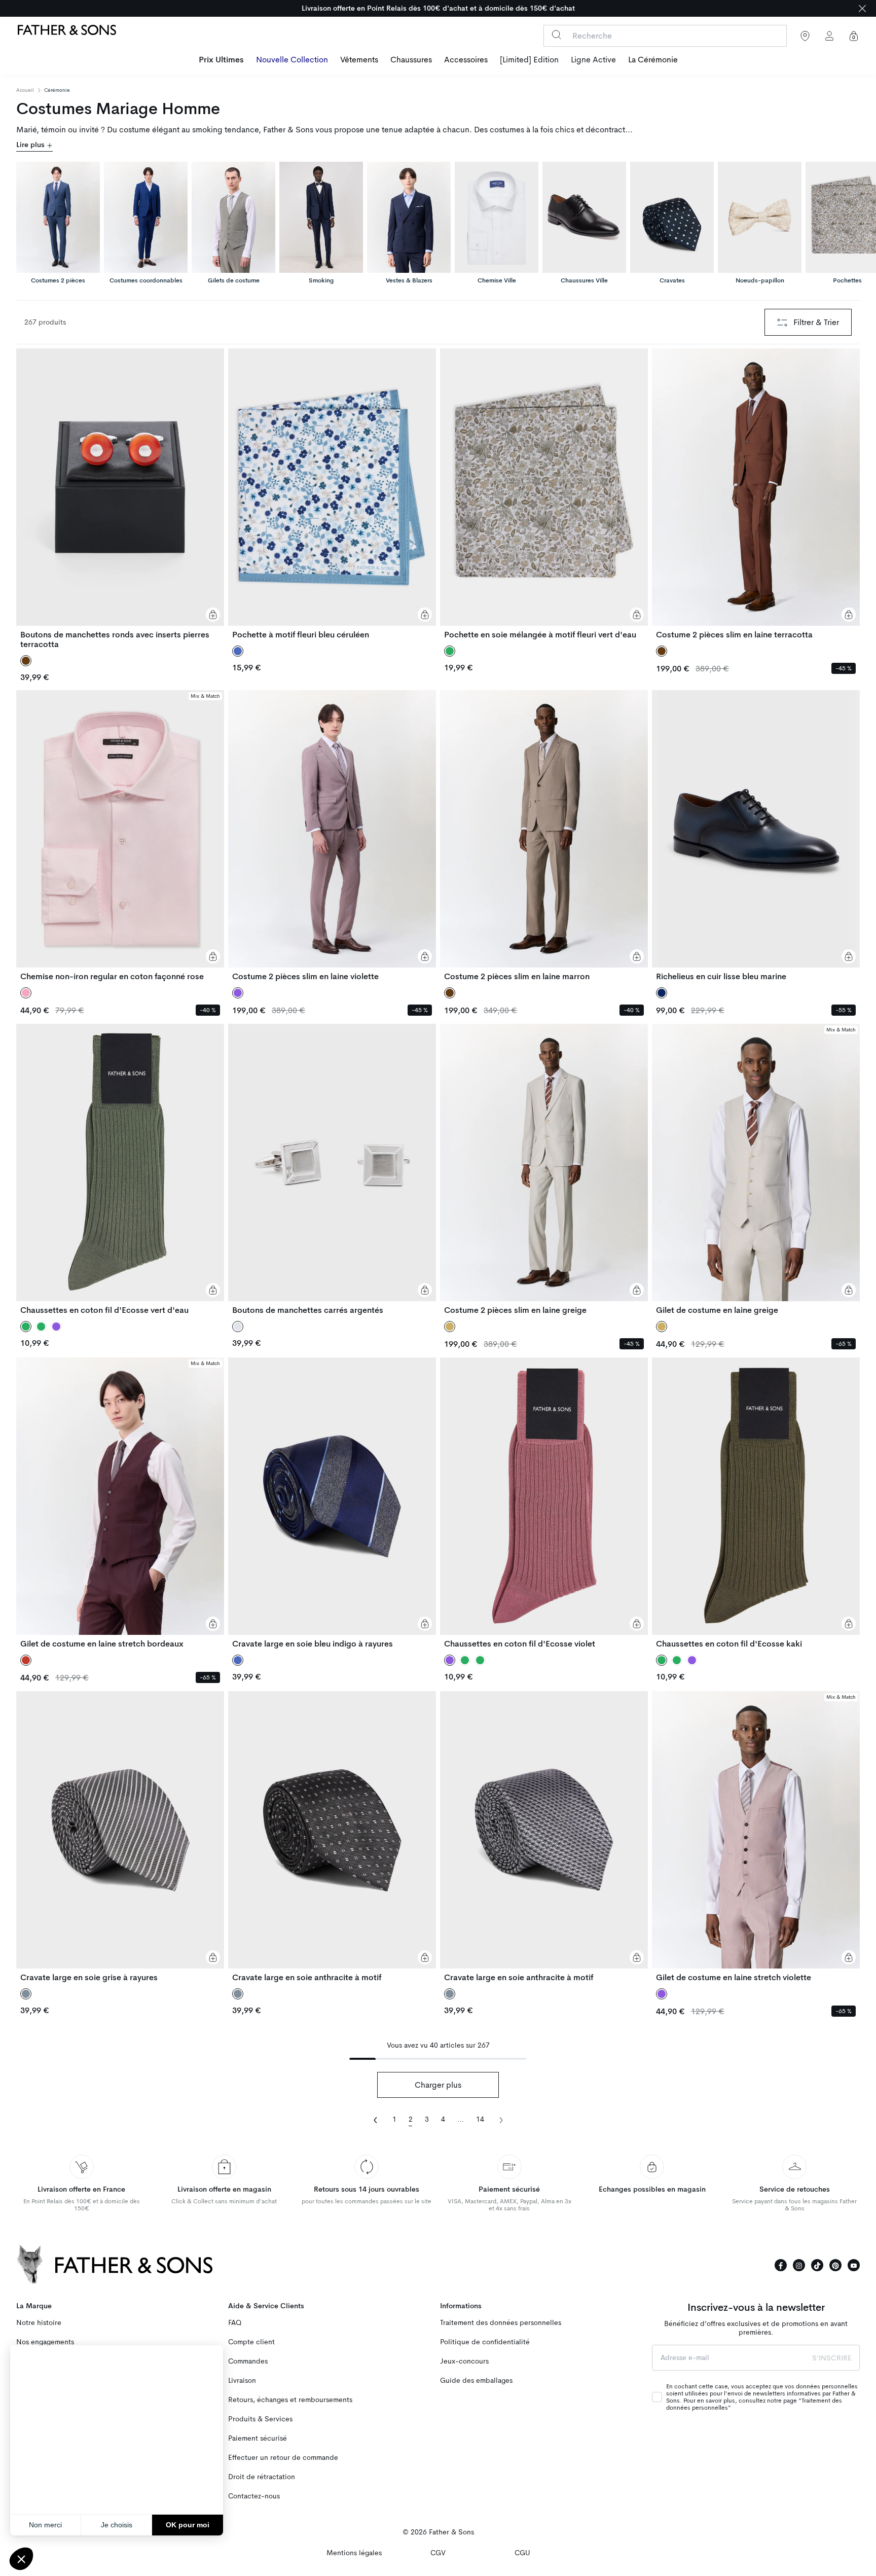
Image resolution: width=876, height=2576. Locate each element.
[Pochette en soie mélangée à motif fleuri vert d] (544, 494)
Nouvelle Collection (292, 60)
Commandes (248, 2361)
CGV (438, 2553)
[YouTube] (854, 2265)
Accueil (25, 90)
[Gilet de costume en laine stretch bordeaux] (120, 1503)
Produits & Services (260, 2419)
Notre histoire (39, 2323)
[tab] (58, 217)
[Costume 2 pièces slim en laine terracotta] (756, 494)
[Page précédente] (376, 2119)
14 (480, 2119)
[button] (21, 2559)
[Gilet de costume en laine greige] (756, 1169)
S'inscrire (832, 2358)
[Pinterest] (835, 2265)
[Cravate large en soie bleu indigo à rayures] (332, 1503)
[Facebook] (781, 2265)
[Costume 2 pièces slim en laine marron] (544, 836)
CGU (522, 2553)
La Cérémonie (653, 60)
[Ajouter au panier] (213, 615)
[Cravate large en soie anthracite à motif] (332, 1837)
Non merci (45, 2525)
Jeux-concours (464, 2361)
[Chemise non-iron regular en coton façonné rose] (120, 836)
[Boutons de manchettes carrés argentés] (332, 1169)
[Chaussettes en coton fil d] (120, 1169)
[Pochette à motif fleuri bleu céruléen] (332, 494)
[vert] (41, 1327)
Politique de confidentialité (485, 2342)
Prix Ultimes (221, 60)
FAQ (235, 2323)
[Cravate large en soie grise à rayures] (120, 1837)
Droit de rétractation (262, 2477)
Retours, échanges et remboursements (290, 2400)
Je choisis (117, 2525)
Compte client (251, 2342)
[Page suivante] (501, 2119)
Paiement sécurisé (258, 2438)
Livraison (242, 2381)
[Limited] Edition (529, 60)
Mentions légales (354, 2553)
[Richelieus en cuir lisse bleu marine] (756, 836)
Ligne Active (593, 60)
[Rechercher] (556, 35)
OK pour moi (188, 2525)
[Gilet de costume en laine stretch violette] (756, 1837)
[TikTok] (817, 2265)
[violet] (56, 1327)
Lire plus (31, 145)
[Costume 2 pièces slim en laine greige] (544, 1169)
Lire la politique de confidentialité (66, 2492)
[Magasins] (805, 36)
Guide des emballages (476, 2381)
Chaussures (411, 60)
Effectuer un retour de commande (283, 2458)
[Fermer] (862, 8)
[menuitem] (221, 61)
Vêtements (359, 60)
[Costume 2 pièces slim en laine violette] (332, 836)
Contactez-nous (254, 2496)
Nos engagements (45, 2342)
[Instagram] (799, 2265)
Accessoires (466, 60)
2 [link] (411, 2119)
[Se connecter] (829, 36)
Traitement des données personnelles (501, 2323)
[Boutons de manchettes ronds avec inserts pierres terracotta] (120, 499)
